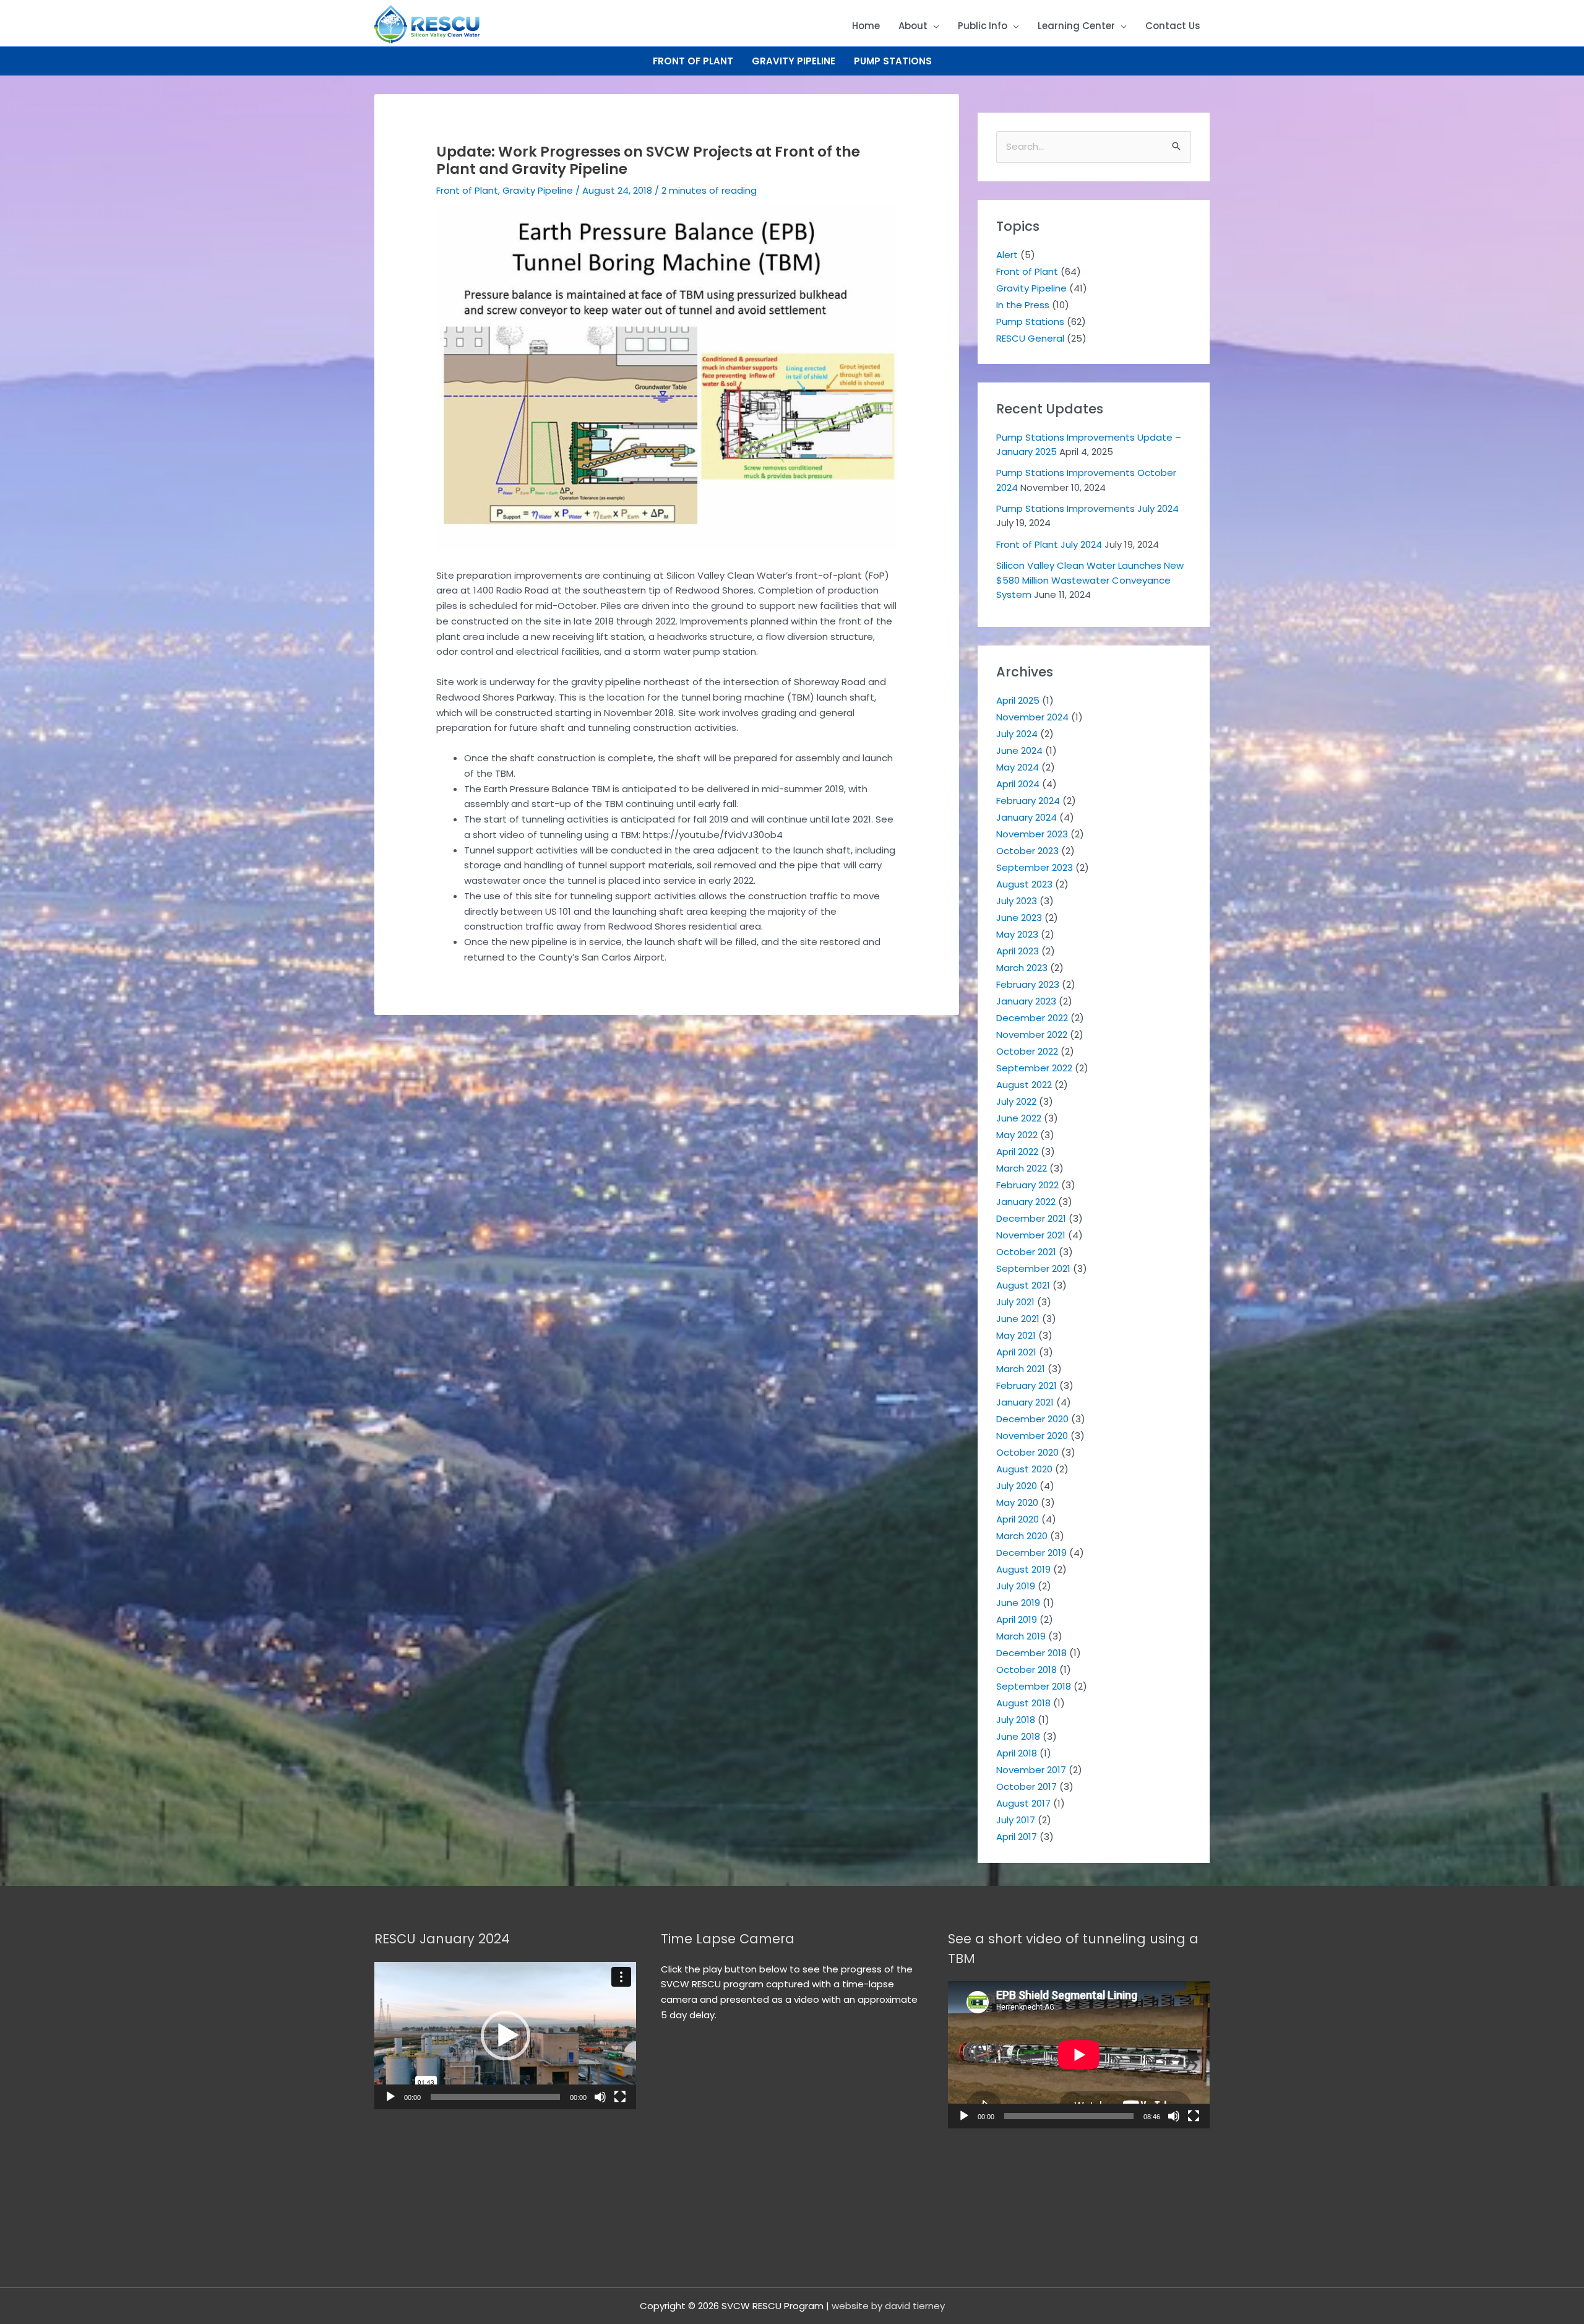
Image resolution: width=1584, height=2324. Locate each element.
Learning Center (1076, 26)
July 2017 (1016, 1820)
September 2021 (1033, 1268)
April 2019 (1017, 1619)
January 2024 (1027, 817)
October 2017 (1027, 1786)
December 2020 (1032, 1419)
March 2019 (1021, 1636)
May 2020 (1017, 1502)
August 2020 (1024, 1469)
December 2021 (1031, 1218)
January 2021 (1025, 1402)
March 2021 (1021, 1369)
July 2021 (1015, 1302)
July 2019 (1016, 1586)
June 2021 (1018, 1319)
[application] (505, 2036)
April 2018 (1017, 1753)
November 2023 (1032, 834)
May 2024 (1018, 767)
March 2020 (1022, 1536)
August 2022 (1024, 1085)
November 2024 (1032, 717)
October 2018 (1027, 1670)
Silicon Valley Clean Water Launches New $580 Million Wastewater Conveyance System (1090, 580)
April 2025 (1018, 700)
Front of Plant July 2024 (1049, 544)
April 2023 (1018, 951)
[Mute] (600, 2097)
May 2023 (1017, 934)
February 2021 (1027, 1385)
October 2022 (1027, 1051)
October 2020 (1027, 1452)
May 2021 (1016, 1335)
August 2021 (1023, 1285)
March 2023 (1022, 968)
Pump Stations (893, 61)
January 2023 (1026, 1001)
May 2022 (1017, 1135)
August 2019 (1023, 1569)
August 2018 (1023, 1703)
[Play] (390, 2097)
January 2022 (1026, 1202)
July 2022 (1016, 1101)
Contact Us (1173, 26)
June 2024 (1019, 750)
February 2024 (1028, 801)
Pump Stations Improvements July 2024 (1087, 508)
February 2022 (1027, 1185)
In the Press (1023, 305)
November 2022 (1032, 1035)
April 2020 (1018, 1519)
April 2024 (1018, 784)
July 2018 (1016, 1720)
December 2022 (1032, 1018)
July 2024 (1017, 734)
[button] (506, 2036)
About (913, 26)
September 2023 (1035, 867)
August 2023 (1024, 884)
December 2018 (1031, 1653)
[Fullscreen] (620, 2097)
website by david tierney (888, 2306)
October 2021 (1026, 1252)
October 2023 (1027, 851)
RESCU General (1030, 338)
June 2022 (1019, 1118)
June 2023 (1019, 918)
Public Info (983, 26)
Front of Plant (693, 61)
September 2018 (1034, 1686)
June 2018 (1018, 1736)
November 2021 (1031, 1235)
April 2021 (1016, 1352)
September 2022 (1034, 1068)
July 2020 (1017, 1486)
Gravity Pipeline (794, 61)
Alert (1007, 255)
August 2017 (1023, 1803)
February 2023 (1028, 984)
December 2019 (1031, 1553)
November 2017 (1031, 1770)
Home (866, 26)
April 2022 (1017, 1151)
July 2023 (1017, 901)
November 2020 (1032, 1436)
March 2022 (1022, 1168)
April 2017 (1017, 1837)
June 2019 (1018, 1603)
